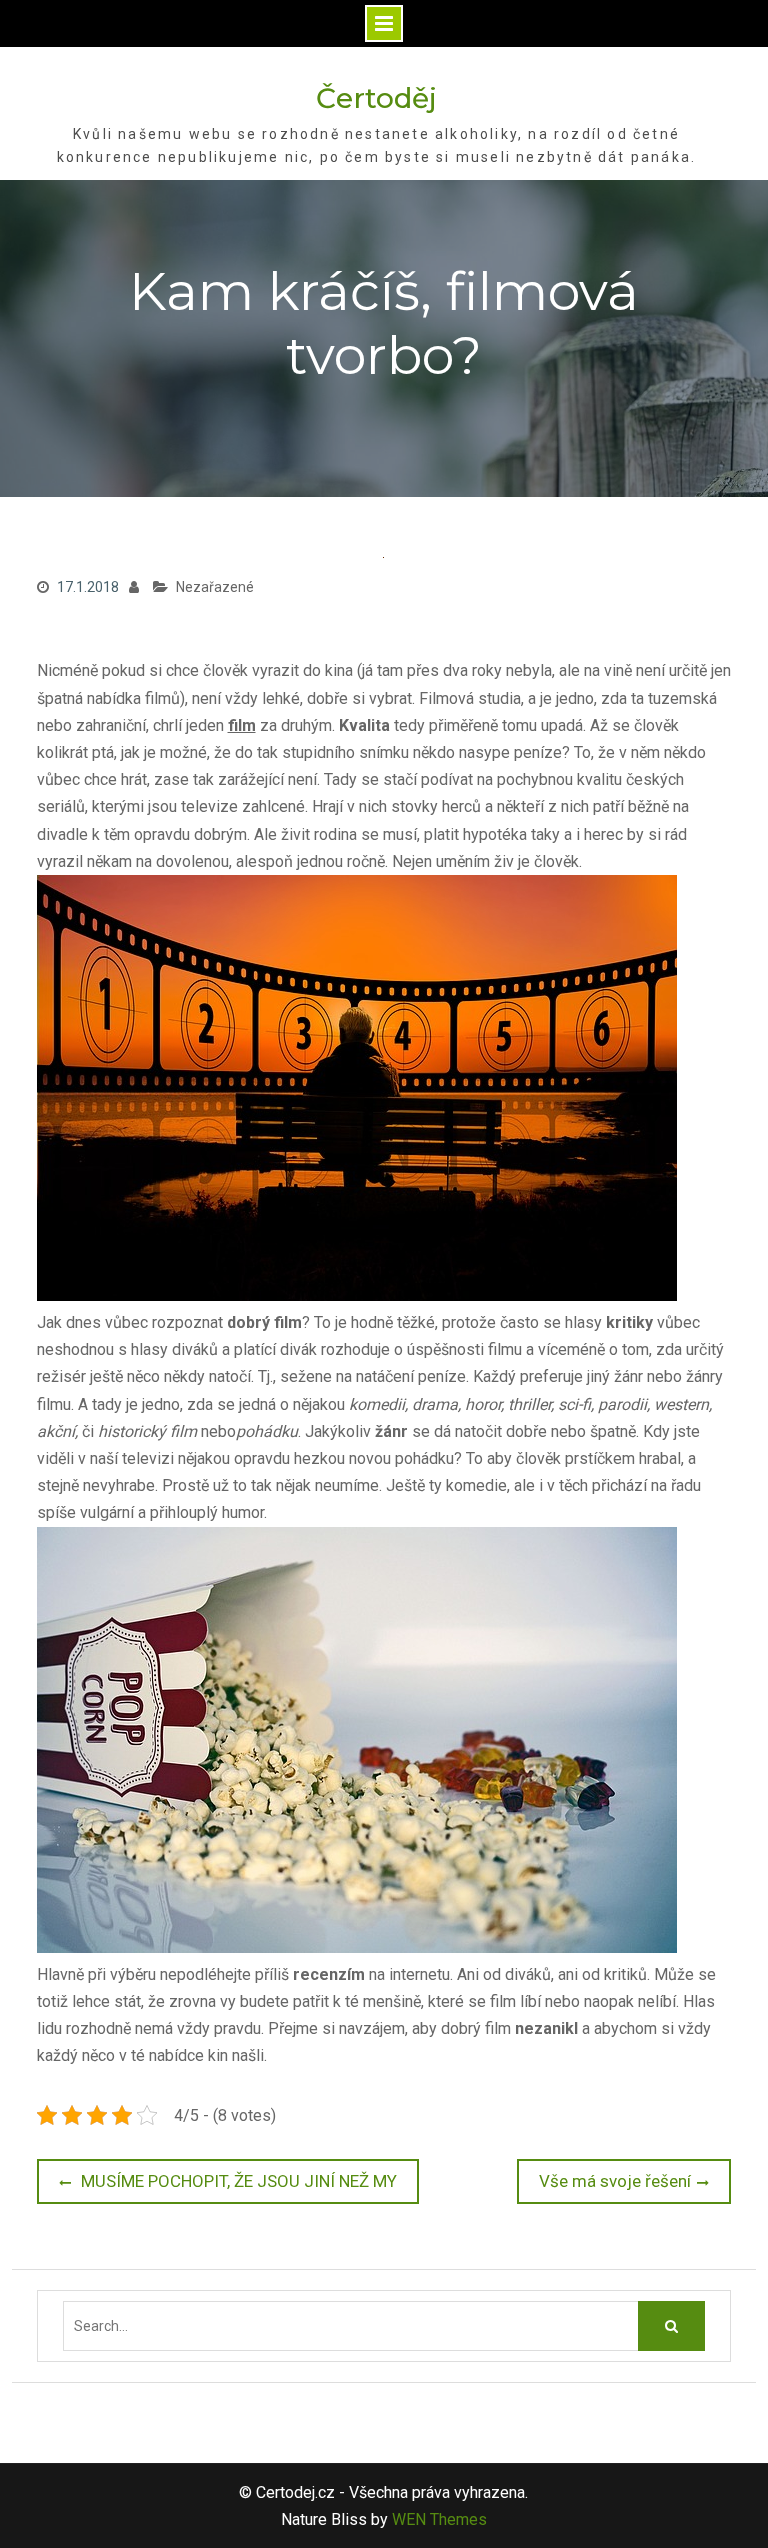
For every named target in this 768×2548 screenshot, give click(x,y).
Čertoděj (376, 98)
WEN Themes (439, 2519)
